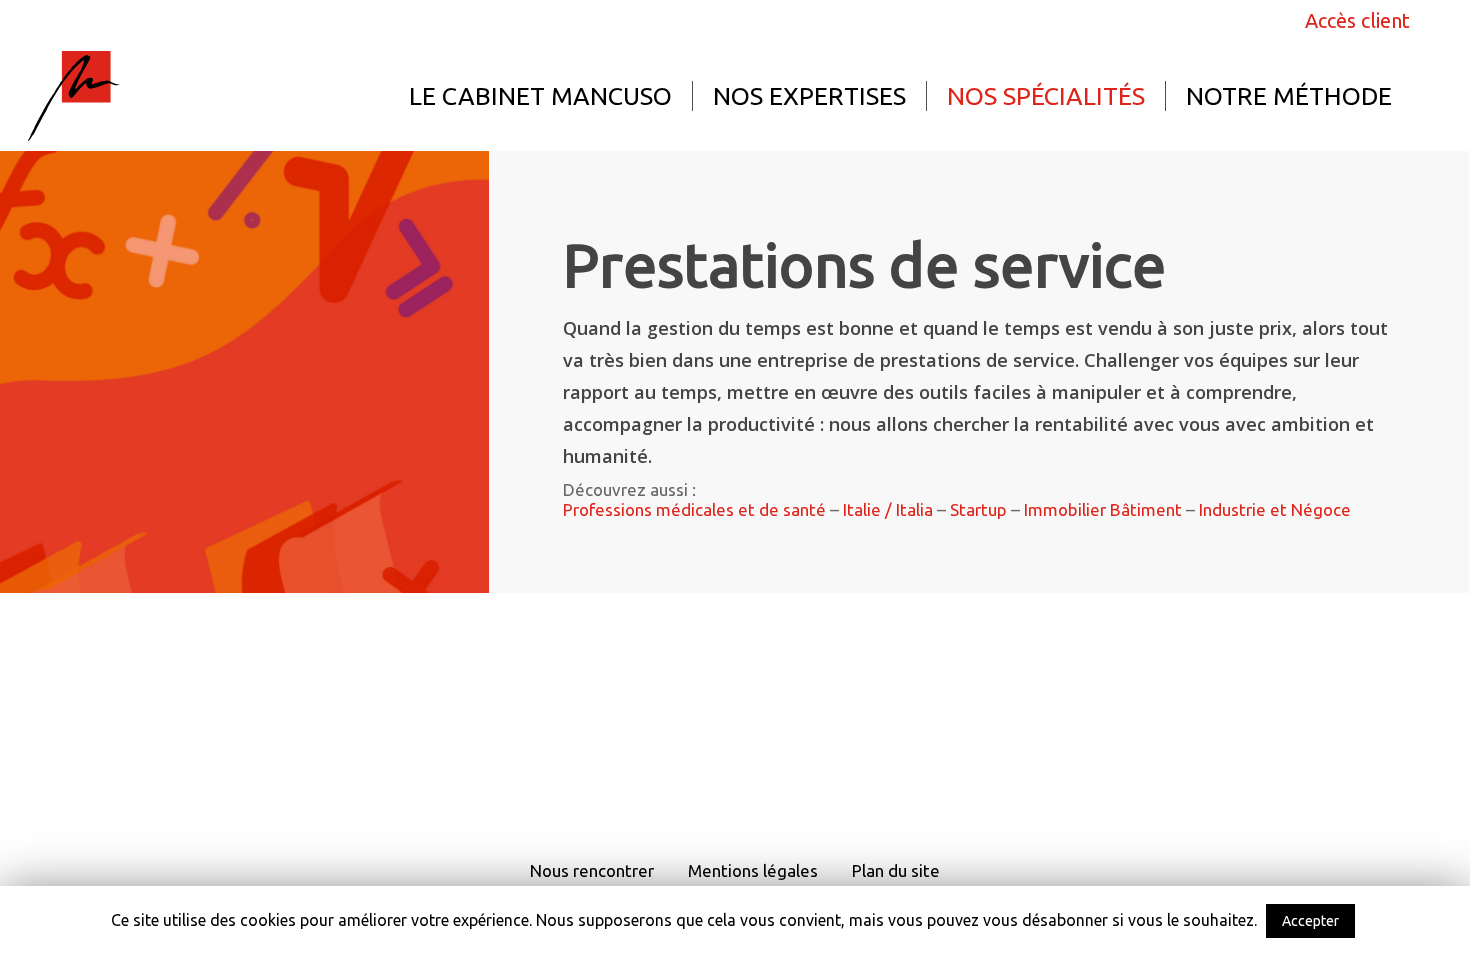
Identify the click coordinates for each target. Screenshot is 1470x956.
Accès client (1357, 21)
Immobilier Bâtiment (1103, 509)
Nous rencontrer (592, 870)
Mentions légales (753, 870)
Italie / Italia (888, 509)
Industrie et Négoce (1275, 509)
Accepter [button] (1310, 921)
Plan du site (896, 870)
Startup (978, 509)
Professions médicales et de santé (694, 509)
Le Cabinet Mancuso (540, 96)
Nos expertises (809, 96)
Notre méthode (1289, 96)
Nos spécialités (1046, 96)
